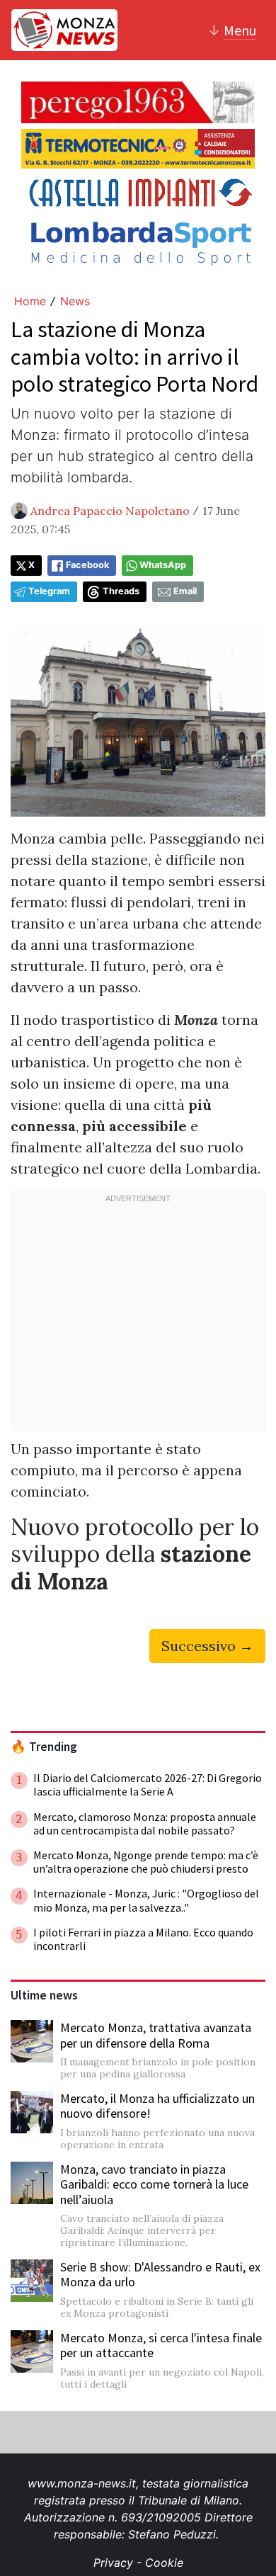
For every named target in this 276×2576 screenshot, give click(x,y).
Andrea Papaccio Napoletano (110, 511)
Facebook (87, 565)
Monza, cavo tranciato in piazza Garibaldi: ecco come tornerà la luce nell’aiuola (154, 2184)
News (75, 301)
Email (185, 591)
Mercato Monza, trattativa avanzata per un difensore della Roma (156, 2035)
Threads (121, 591)
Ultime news (44, 1995)
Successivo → (207, 1646)
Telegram (49, 591)
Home (30, 301)
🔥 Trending (44, 1747)
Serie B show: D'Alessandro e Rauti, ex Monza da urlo (160, 2275)
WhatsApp (163, 565)
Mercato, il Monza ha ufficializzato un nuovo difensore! (157, 2106)
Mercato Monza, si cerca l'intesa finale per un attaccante (161, 2345)
